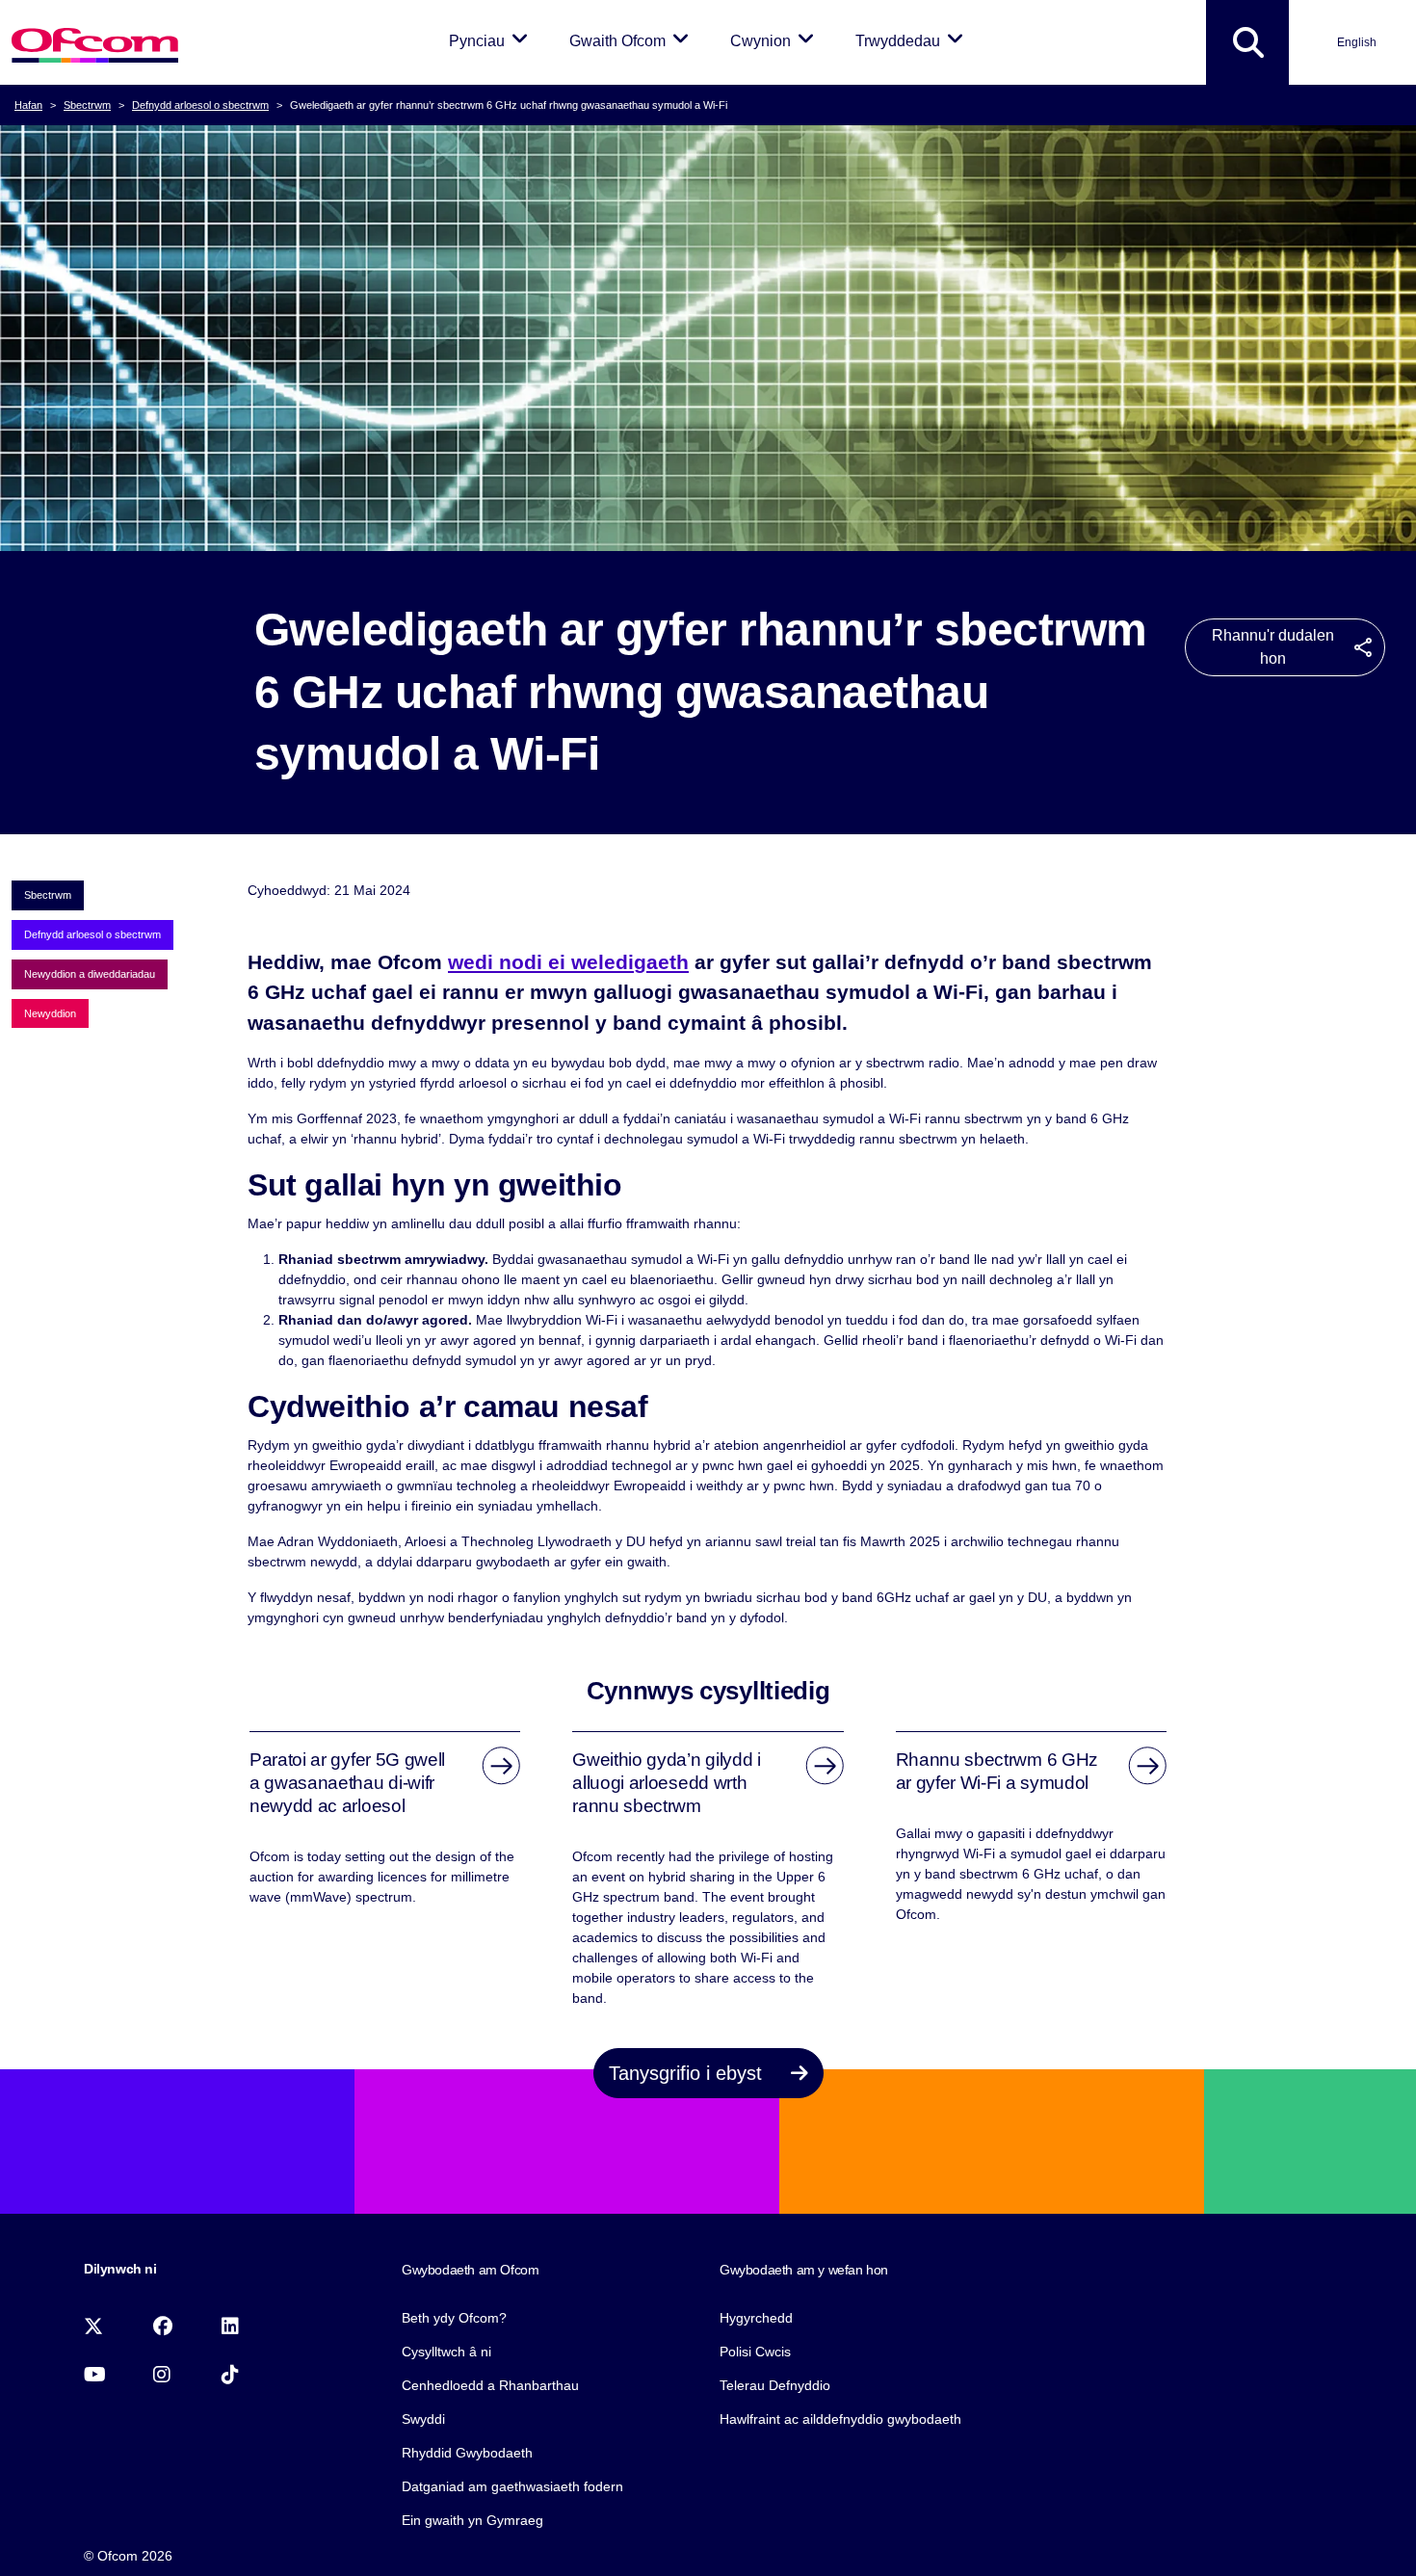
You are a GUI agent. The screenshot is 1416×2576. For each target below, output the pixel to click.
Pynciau (492, 40)
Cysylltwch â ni (446, 2352)
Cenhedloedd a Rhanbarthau (490, 2385)
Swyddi (423, 2419)
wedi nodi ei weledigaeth (568, 962)
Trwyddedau (913, 40)
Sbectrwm (87, 105)
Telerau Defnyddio (775, 2385)
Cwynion (775, 40)
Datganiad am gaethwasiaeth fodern (512, 2486)
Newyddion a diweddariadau (90, 974)
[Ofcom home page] (95, 43)
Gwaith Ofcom (632, 40)
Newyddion (50, 1013)
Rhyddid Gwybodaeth (467, 2453)
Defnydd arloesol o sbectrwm (200, 105)
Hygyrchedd (756, 2318)
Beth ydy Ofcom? (454, 2318)
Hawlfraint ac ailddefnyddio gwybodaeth (840, 2419)
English (1357, 42)
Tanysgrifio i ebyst (688, 2073)
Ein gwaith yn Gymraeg (472, 2520)
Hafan (28, 105)
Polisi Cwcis (755, 2352)
